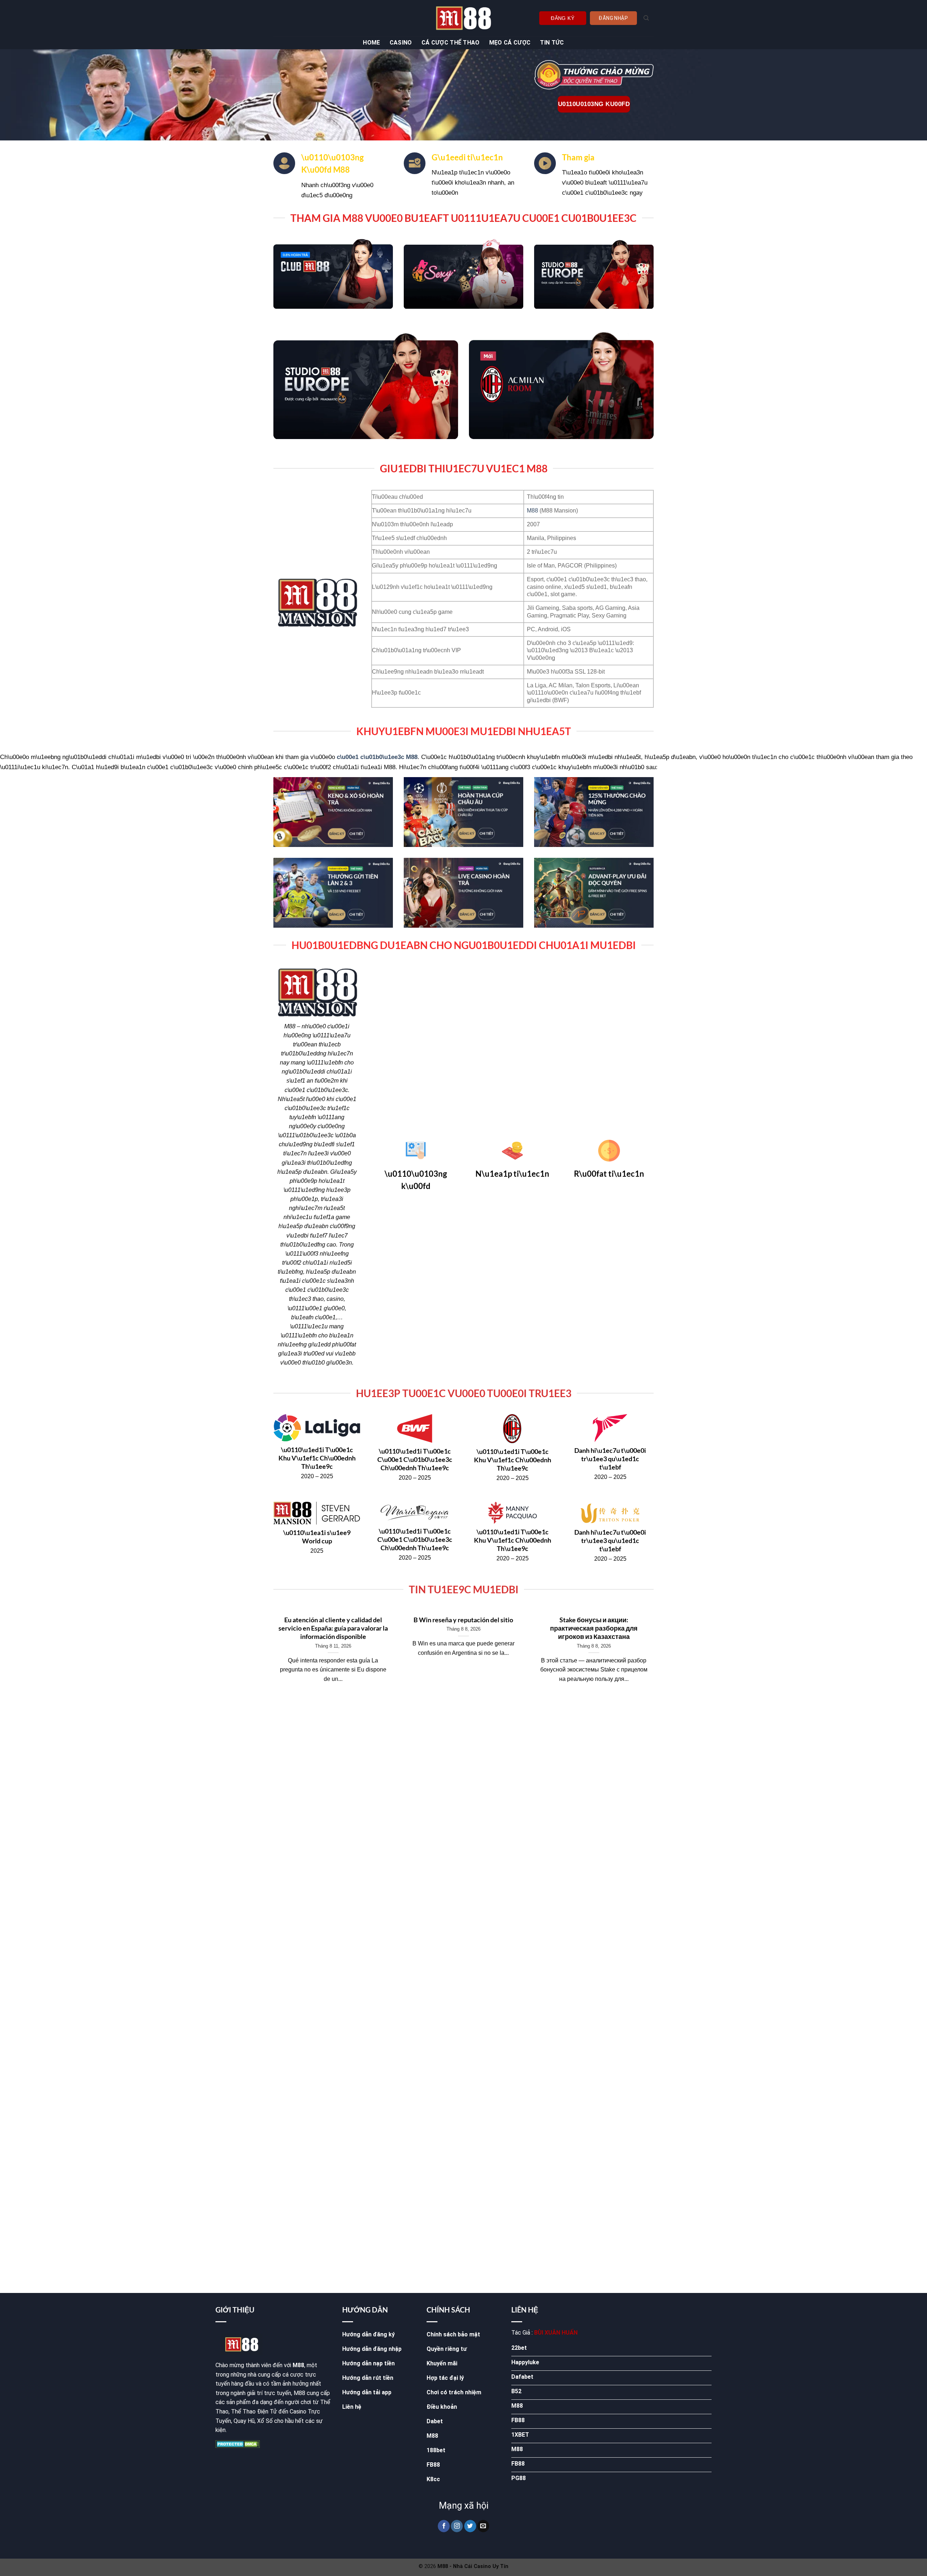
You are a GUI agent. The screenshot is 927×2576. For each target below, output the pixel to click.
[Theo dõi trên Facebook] (444, 2526)
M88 (532, 511)
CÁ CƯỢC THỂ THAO (451, 43)
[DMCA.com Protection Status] (238, 2444)
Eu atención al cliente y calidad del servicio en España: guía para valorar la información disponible (333, 1628)
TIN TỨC (552, 43)
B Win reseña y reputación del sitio (463, 1620)
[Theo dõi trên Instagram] (457, 2526)
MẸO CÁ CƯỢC (510, 43)
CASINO (401, 43)
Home (371, 43)
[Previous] (272, 1656)
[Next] (655, 1656)
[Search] (646, 18)
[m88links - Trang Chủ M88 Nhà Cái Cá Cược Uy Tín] (463, 18)
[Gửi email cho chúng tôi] (483, 2526)
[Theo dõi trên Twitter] (470, 2526)
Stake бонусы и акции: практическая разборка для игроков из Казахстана (594, 1628)
